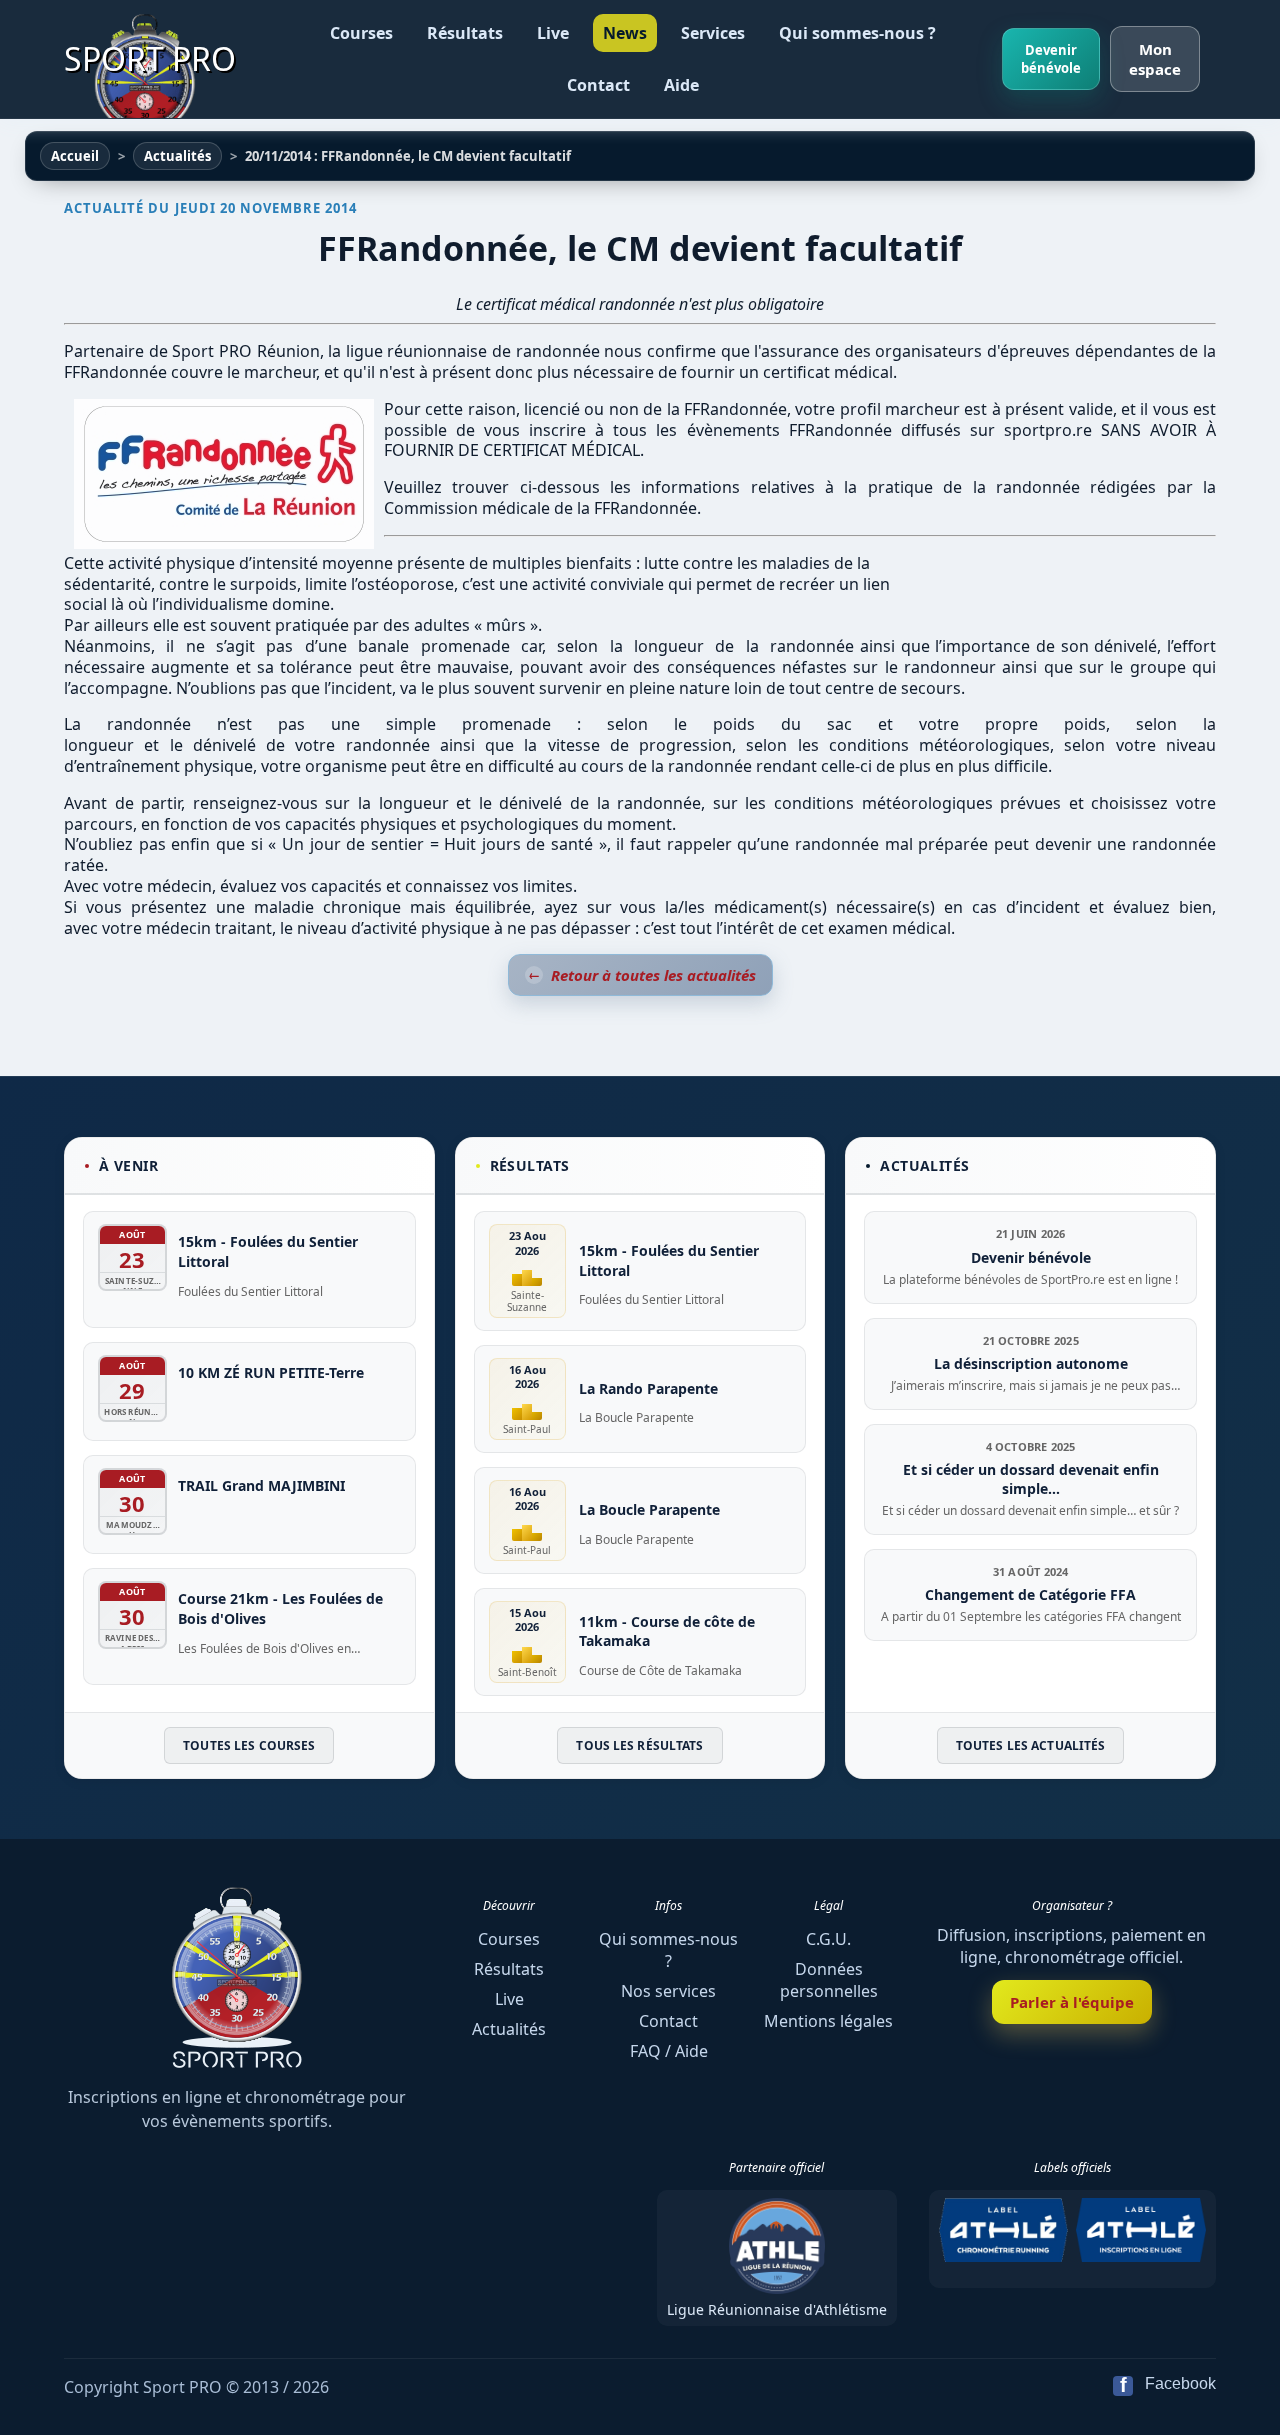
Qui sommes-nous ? (857, 33)
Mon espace (1155, 59)
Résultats (465, 33)
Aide (681, 85)
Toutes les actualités (1031, 1745)
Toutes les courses (249, 1745)
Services (713, 33)
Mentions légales (828, 2021)
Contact (598, 85)
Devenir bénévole (1051, 59)
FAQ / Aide (669, 2051)
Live (553, 33)
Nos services (668, 1991)
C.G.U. (828, 1939)
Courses (361, 33)
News (625, 33)
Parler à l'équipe (1072, 2002)
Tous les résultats (639, 1745)
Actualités (509, 2029)
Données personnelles (829, 1980)
